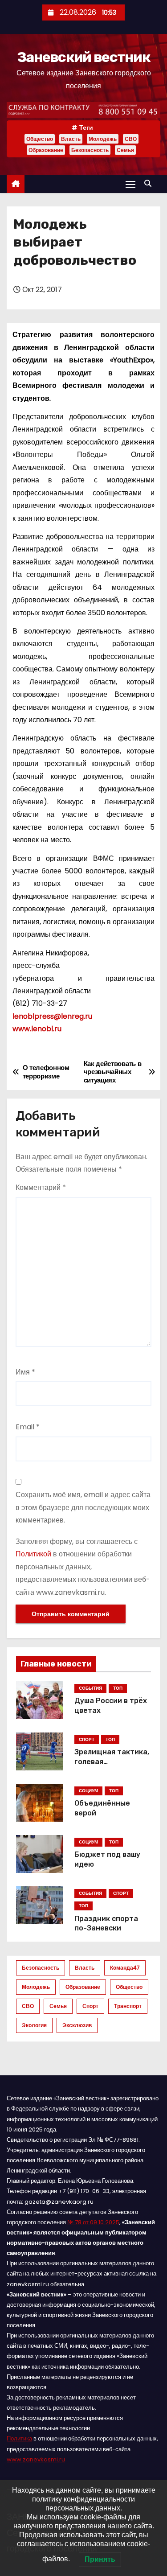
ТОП (118, 1688)
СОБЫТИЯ (90, 1688)
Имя (25, 1372)
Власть (71, 139)
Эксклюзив (77, 2025)
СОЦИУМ (88, 1791)
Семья (125, 150)
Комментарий (41, 1187)
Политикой (33, 1554)
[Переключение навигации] (130, 184)
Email (28, 1427)
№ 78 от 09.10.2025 (93, 2222)
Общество (40, 139)
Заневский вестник (83, 57)
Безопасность (90, 150)
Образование (46, 150)
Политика (19, 2438)
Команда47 (125, 1968)
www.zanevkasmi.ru (36, 2459)
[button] (150, 183)
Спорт (90, 2006)
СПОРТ (87, 1739)
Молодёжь (103, 139)
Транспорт (128, 2006)
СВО (131, 139)
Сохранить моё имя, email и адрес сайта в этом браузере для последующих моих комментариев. (83, 1507)
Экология (34, 2025)
